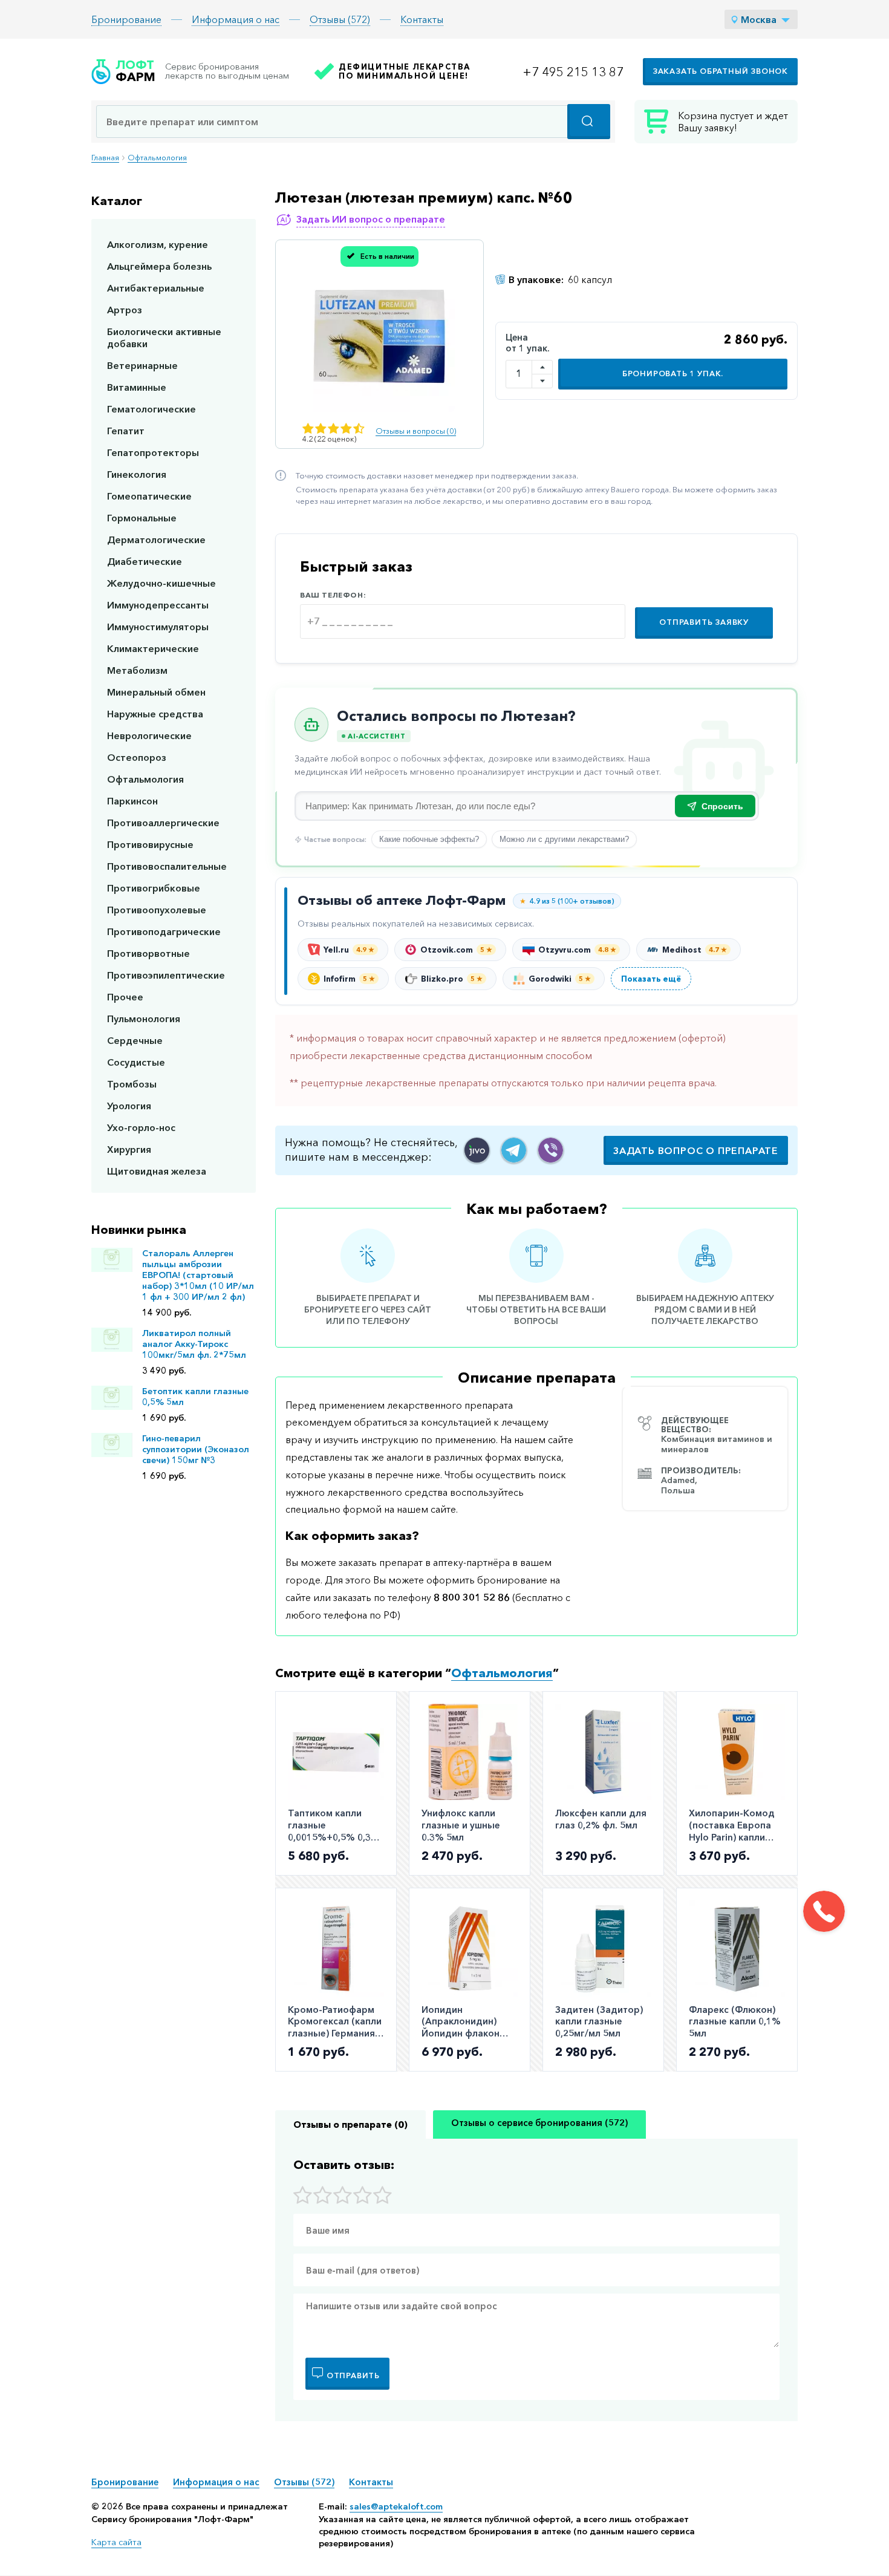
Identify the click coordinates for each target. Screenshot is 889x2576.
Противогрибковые (154, 888)
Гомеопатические (149, 496)
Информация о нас (236, 19)
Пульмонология (144, 1019)
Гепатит (126, 431)
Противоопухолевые (157, 910)
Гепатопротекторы (153, 452)
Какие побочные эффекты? (429, 839)
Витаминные (137, 387)
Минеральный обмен (156, 692)
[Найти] (589, 122)
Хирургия (129, 1149)
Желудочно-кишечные (161, 583)
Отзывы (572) (340, 19)
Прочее (125, 997)
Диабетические (145, 561)
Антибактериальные (156, 288)
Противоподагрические (164, 931)
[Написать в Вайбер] (551, 1150)
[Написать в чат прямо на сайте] (477, 1150)
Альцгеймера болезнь (159, 266)
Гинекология (137, 474)
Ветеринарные (142, 365)
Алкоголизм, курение (158, 244)
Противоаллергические (163, 823)
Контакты (422, 19)
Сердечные (135, 1040)
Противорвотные (148, 953)
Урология (129, 1106)
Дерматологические (156, 540)
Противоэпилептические (166, 975)
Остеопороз (137, 757)
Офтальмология (157, 158)
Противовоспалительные (167, 866)
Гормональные (142, 518)
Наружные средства (155, 714)
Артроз (125, 310)
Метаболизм (137, 670)
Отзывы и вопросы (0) (416, 431)
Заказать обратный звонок (720, 71)
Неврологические (149, 735)
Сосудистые (136, 1062)
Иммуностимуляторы (158, 627)
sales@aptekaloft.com (396, 2506)
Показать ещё (651, 979)
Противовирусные (150, 844)
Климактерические (153, 648)
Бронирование (126, 19)
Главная (105, 158)
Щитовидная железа (157, 1171)
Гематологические (151, 409)
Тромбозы (132, 1084)
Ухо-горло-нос (141, 1127)
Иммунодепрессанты (158, 605)
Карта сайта (116, 2542)
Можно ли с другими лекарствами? (564, 839)
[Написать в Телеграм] (514, 1150)
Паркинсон (132, 801)
